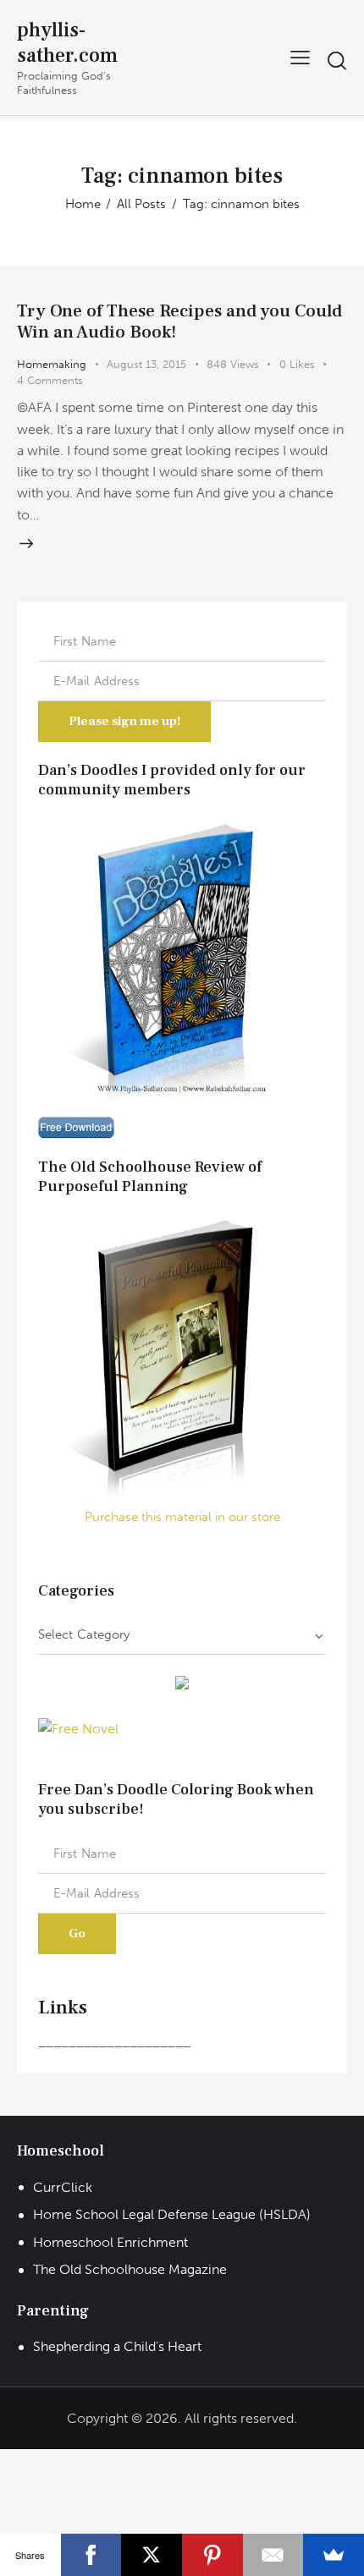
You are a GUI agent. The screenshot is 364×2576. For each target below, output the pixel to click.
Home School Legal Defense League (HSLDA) (172, 2214)
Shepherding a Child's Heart (117, 2346)
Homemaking (52, 364)
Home (83, 204)
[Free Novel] (78, 1729)
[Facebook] (91, 2555)
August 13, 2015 (146, 364)
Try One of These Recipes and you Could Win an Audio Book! (179, 321)
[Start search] (336, 60)
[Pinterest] (212, 2555)
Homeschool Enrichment (110, 2242)
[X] (152, 2555)
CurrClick (63, 2187)
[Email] (273, 2555)
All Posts (141, 204)
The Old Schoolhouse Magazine (130, 2269)
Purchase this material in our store (182, 1517)
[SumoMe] (334, 2555)
